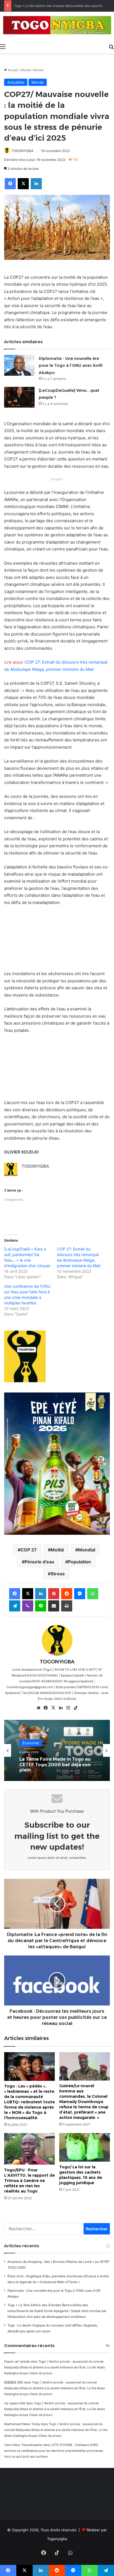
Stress (58, 1574)
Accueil (12, 70)
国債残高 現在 (14, 2382)
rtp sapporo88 (15, 2403)
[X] (53, 1708)
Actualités (16, 82)
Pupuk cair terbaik (17, 2361)
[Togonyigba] (57, 26)
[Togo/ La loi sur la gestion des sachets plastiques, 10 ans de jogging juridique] (85, 2147)
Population (80, 1562)
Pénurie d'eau (39, 1562)
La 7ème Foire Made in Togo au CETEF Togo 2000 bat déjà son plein (55, 1765)
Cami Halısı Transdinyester (23, 2445)
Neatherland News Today (22, 2424)
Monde (26, 70)
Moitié (57, 1550)
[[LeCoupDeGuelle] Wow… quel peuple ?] (19, 397)
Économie (31, 1743)
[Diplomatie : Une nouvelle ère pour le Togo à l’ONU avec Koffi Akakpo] (19, 365)
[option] (57, 1750)
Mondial (87, 1550)
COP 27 (29, 1550)
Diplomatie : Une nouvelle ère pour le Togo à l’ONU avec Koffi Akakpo (71, 366)
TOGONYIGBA (22, 151)
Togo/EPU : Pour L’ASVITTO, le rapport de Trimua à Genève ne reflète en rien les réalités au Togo (29, 2181)
